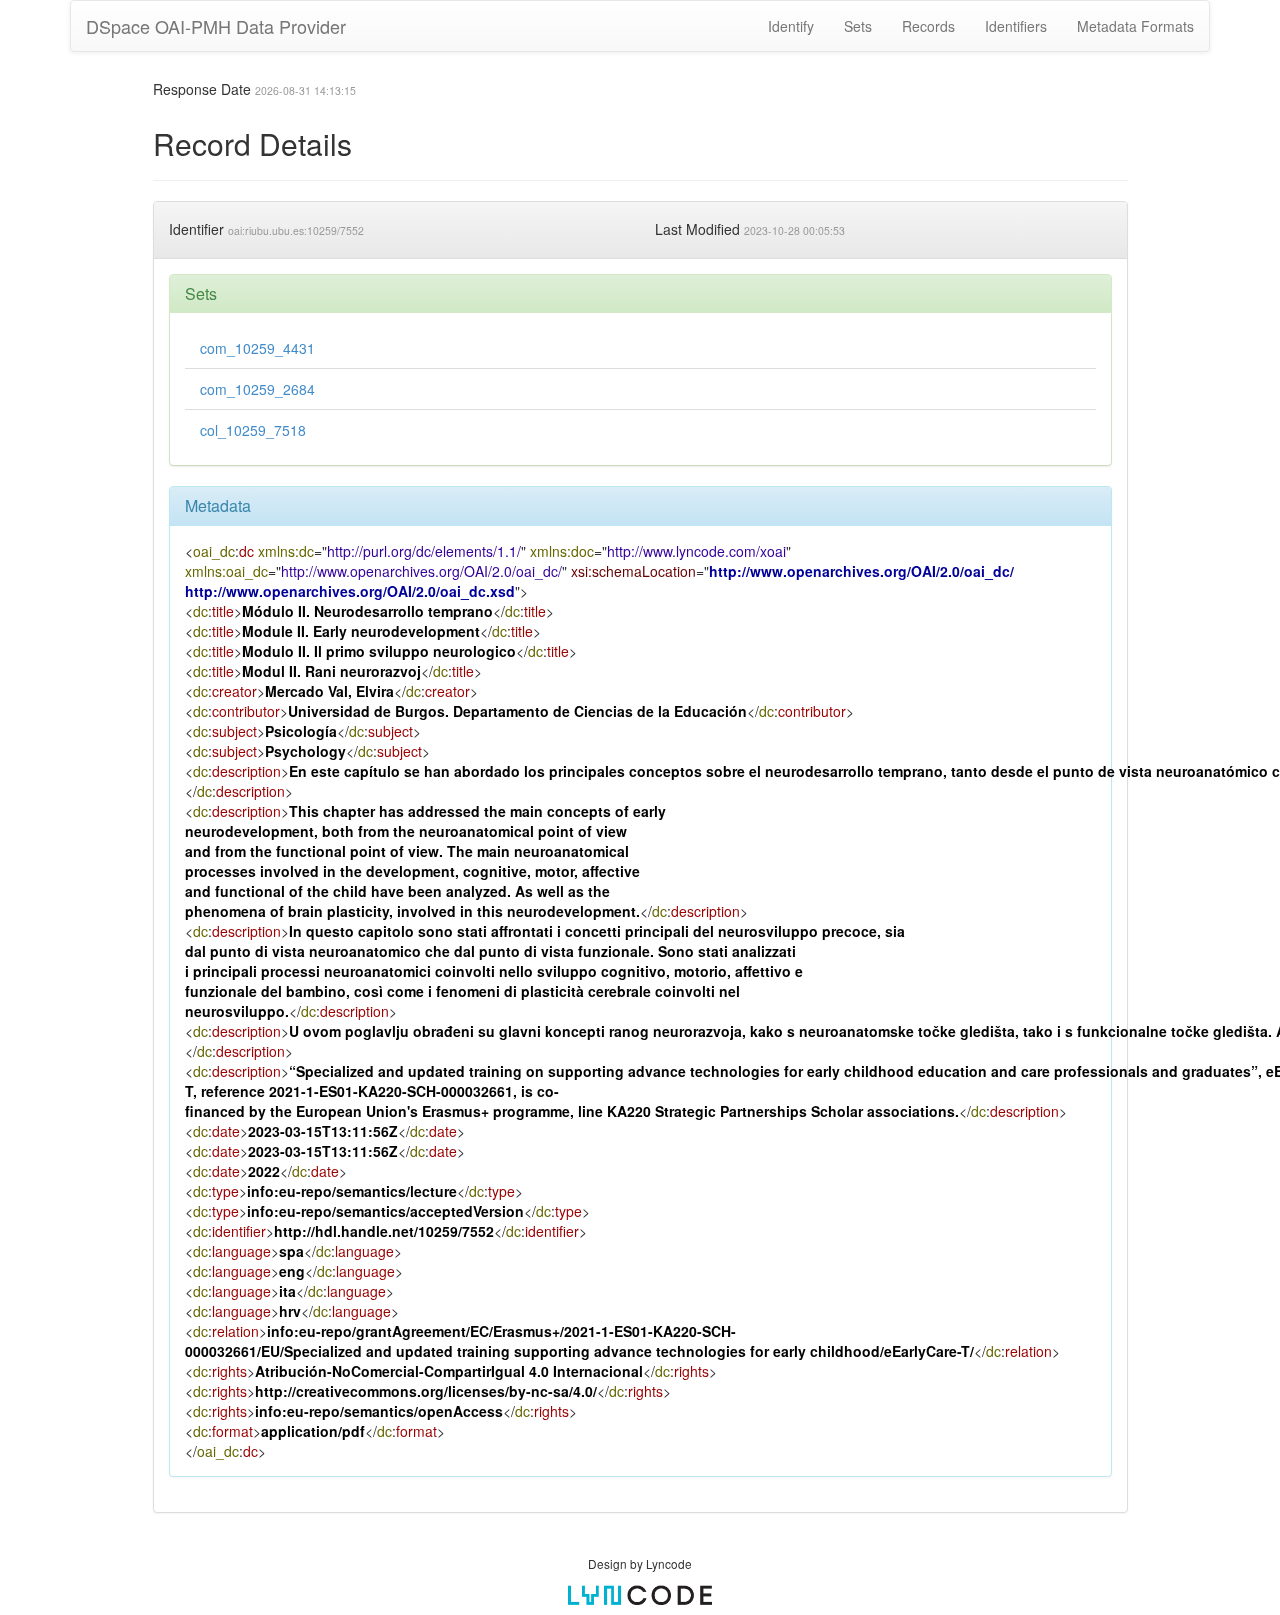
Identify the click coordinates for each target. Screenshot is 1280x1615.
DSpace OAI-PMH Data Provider (216, 26)
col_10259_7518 (253, 430)
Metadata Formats (1135, 26)
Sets (858, 26)
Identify (791, 26)
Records (928, 26)
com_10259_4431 (257, 348)
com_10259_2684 (257, 389)
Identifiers (1016, 26)
